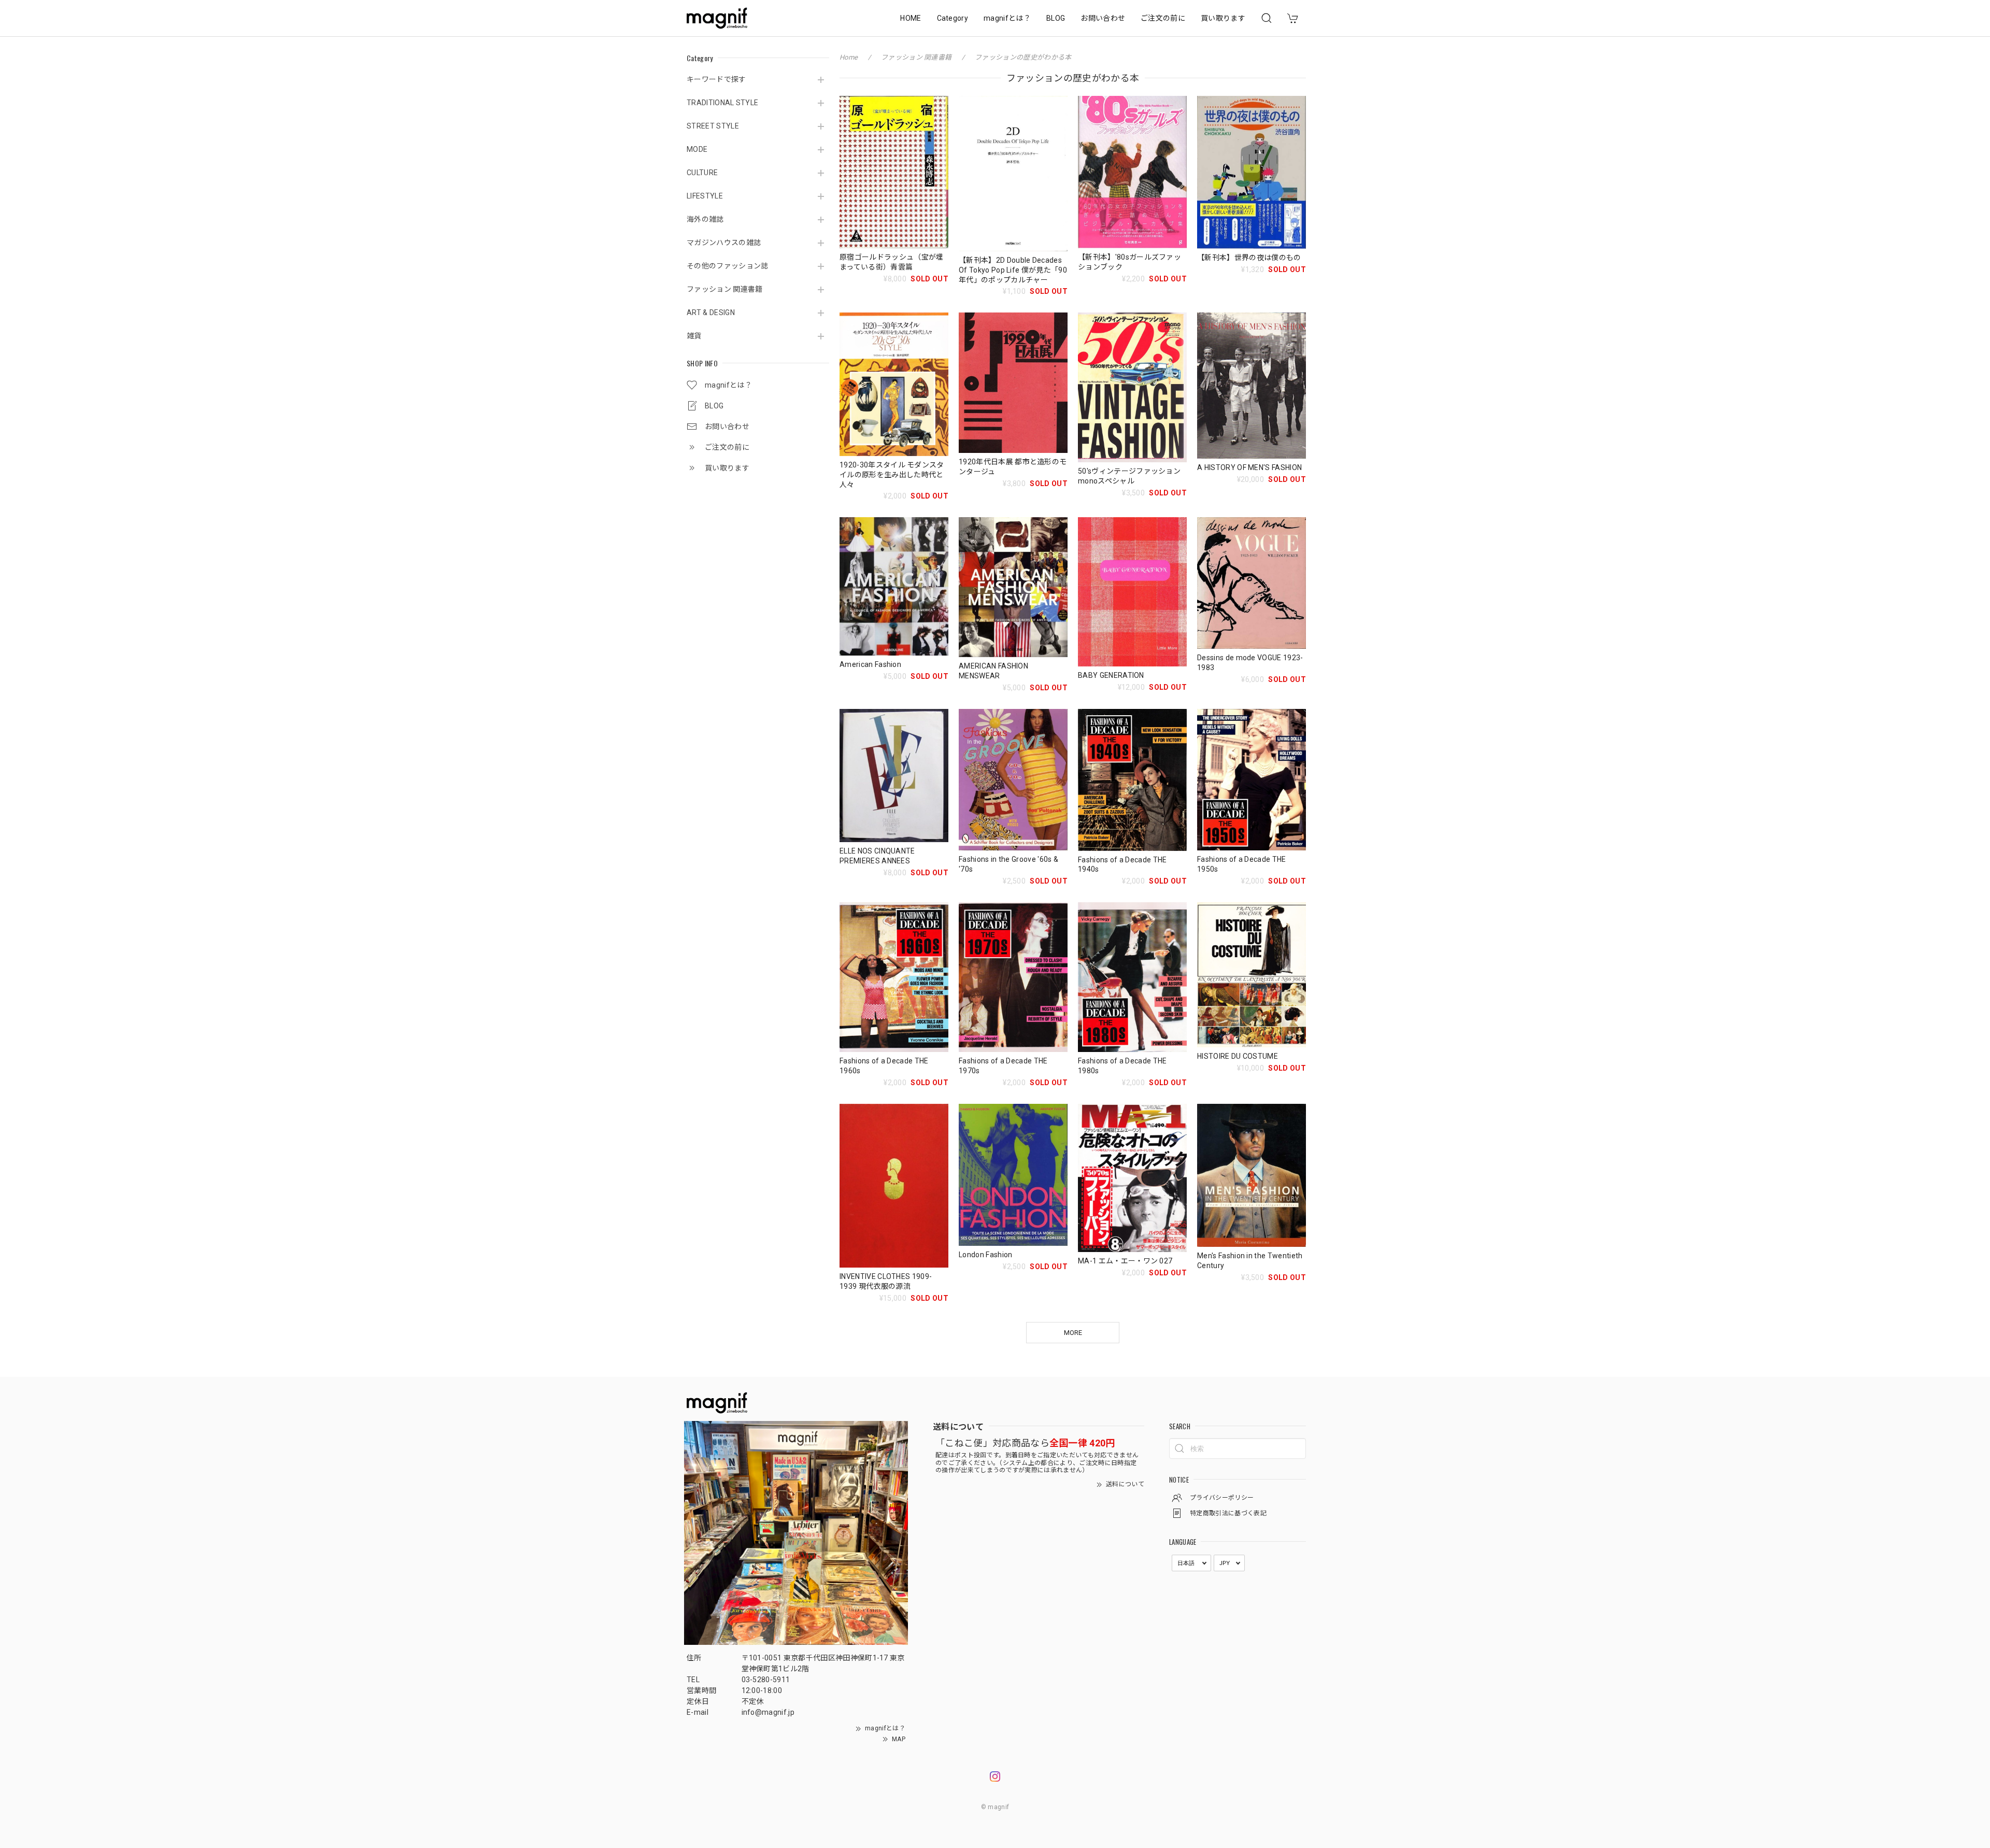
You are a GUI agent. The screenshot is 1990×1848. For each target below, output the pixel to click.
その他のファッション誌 (728, 266)
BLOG (1056, 18)
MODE (697, 149)
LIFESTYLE (705, 196)
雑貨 (694, 336)
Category (953, 18)
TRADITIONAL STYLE (722, 103)
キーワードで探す (716, 79)
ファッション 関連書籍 (725, 289)
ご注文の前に (1163, 18)
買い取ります (1223, 18)
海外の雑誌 (705, 219)
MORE (1073, 1333)
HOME (911, 18)
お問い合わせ (1103, 18)
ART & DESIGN (711, 312)
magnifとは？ (1007, 18)
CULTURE (702, 173)
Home (849, 57)
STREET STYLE (713, 126)
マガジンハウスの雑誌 (724, 243)
